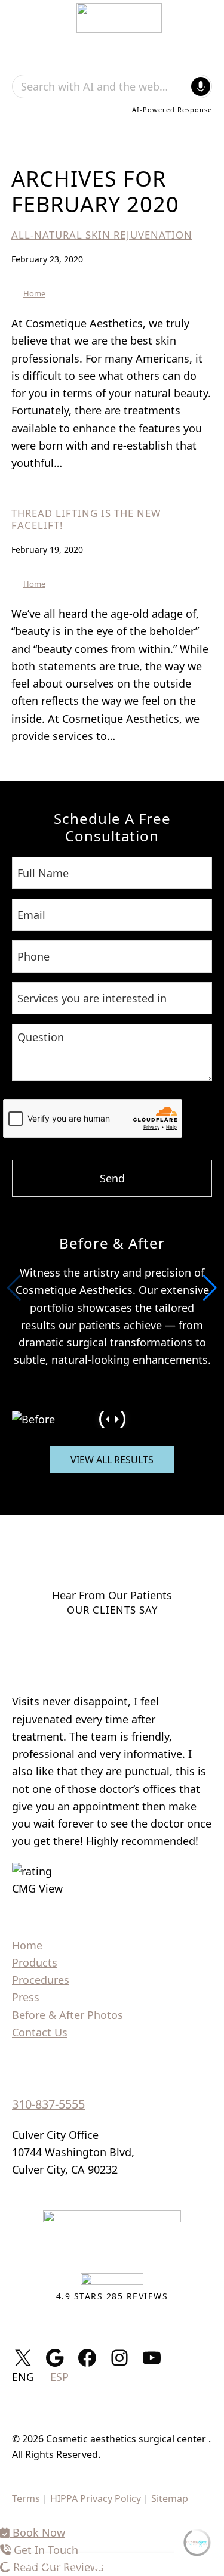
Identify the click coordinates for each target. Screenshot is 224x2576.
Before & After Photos (67, 2015)
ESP (59, 2377)
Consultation (47, 2564)
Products (35, 1962)
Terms (26, 2498)
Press (26, 1997)
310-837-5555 (48, 2104)
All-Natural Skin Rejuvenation (102, 235)
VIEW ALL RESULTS (112, 1460)
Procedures (41, 1980)
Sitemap (170, 2498)
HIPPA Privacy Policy (96, 2498)
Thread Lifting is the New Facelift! (86, 519)
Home (34, 293)
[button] (210, 1288)
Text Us (122, 2564)
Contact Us (40, 2032)
